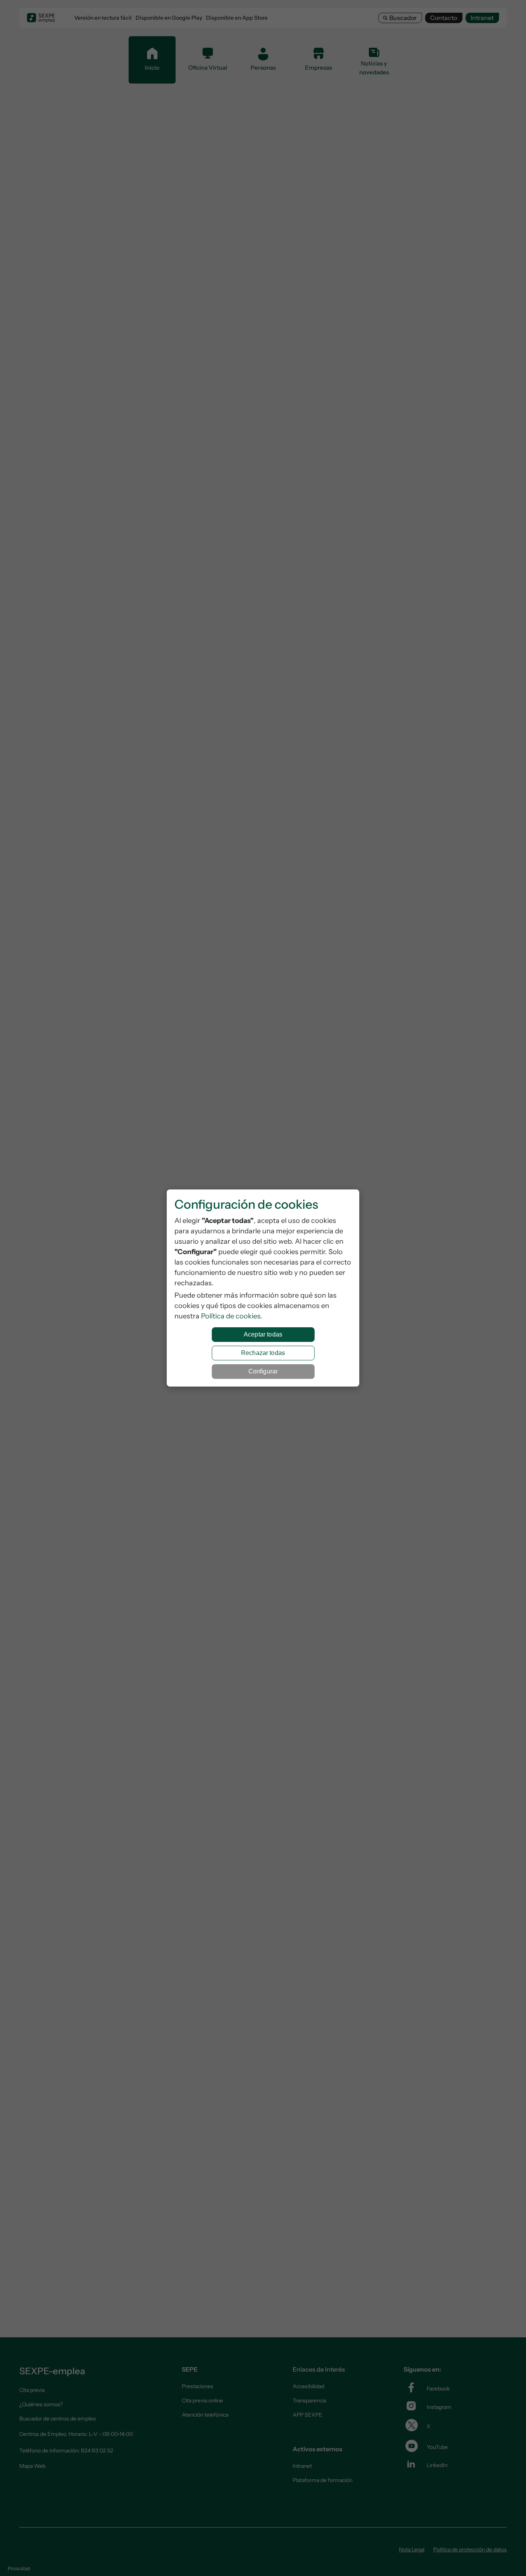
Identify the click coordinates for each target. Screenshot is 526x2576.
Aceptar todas (263, 1334)
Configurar (263, 1371)
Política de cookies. (232, 1316)
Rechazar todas (263, 1353)
